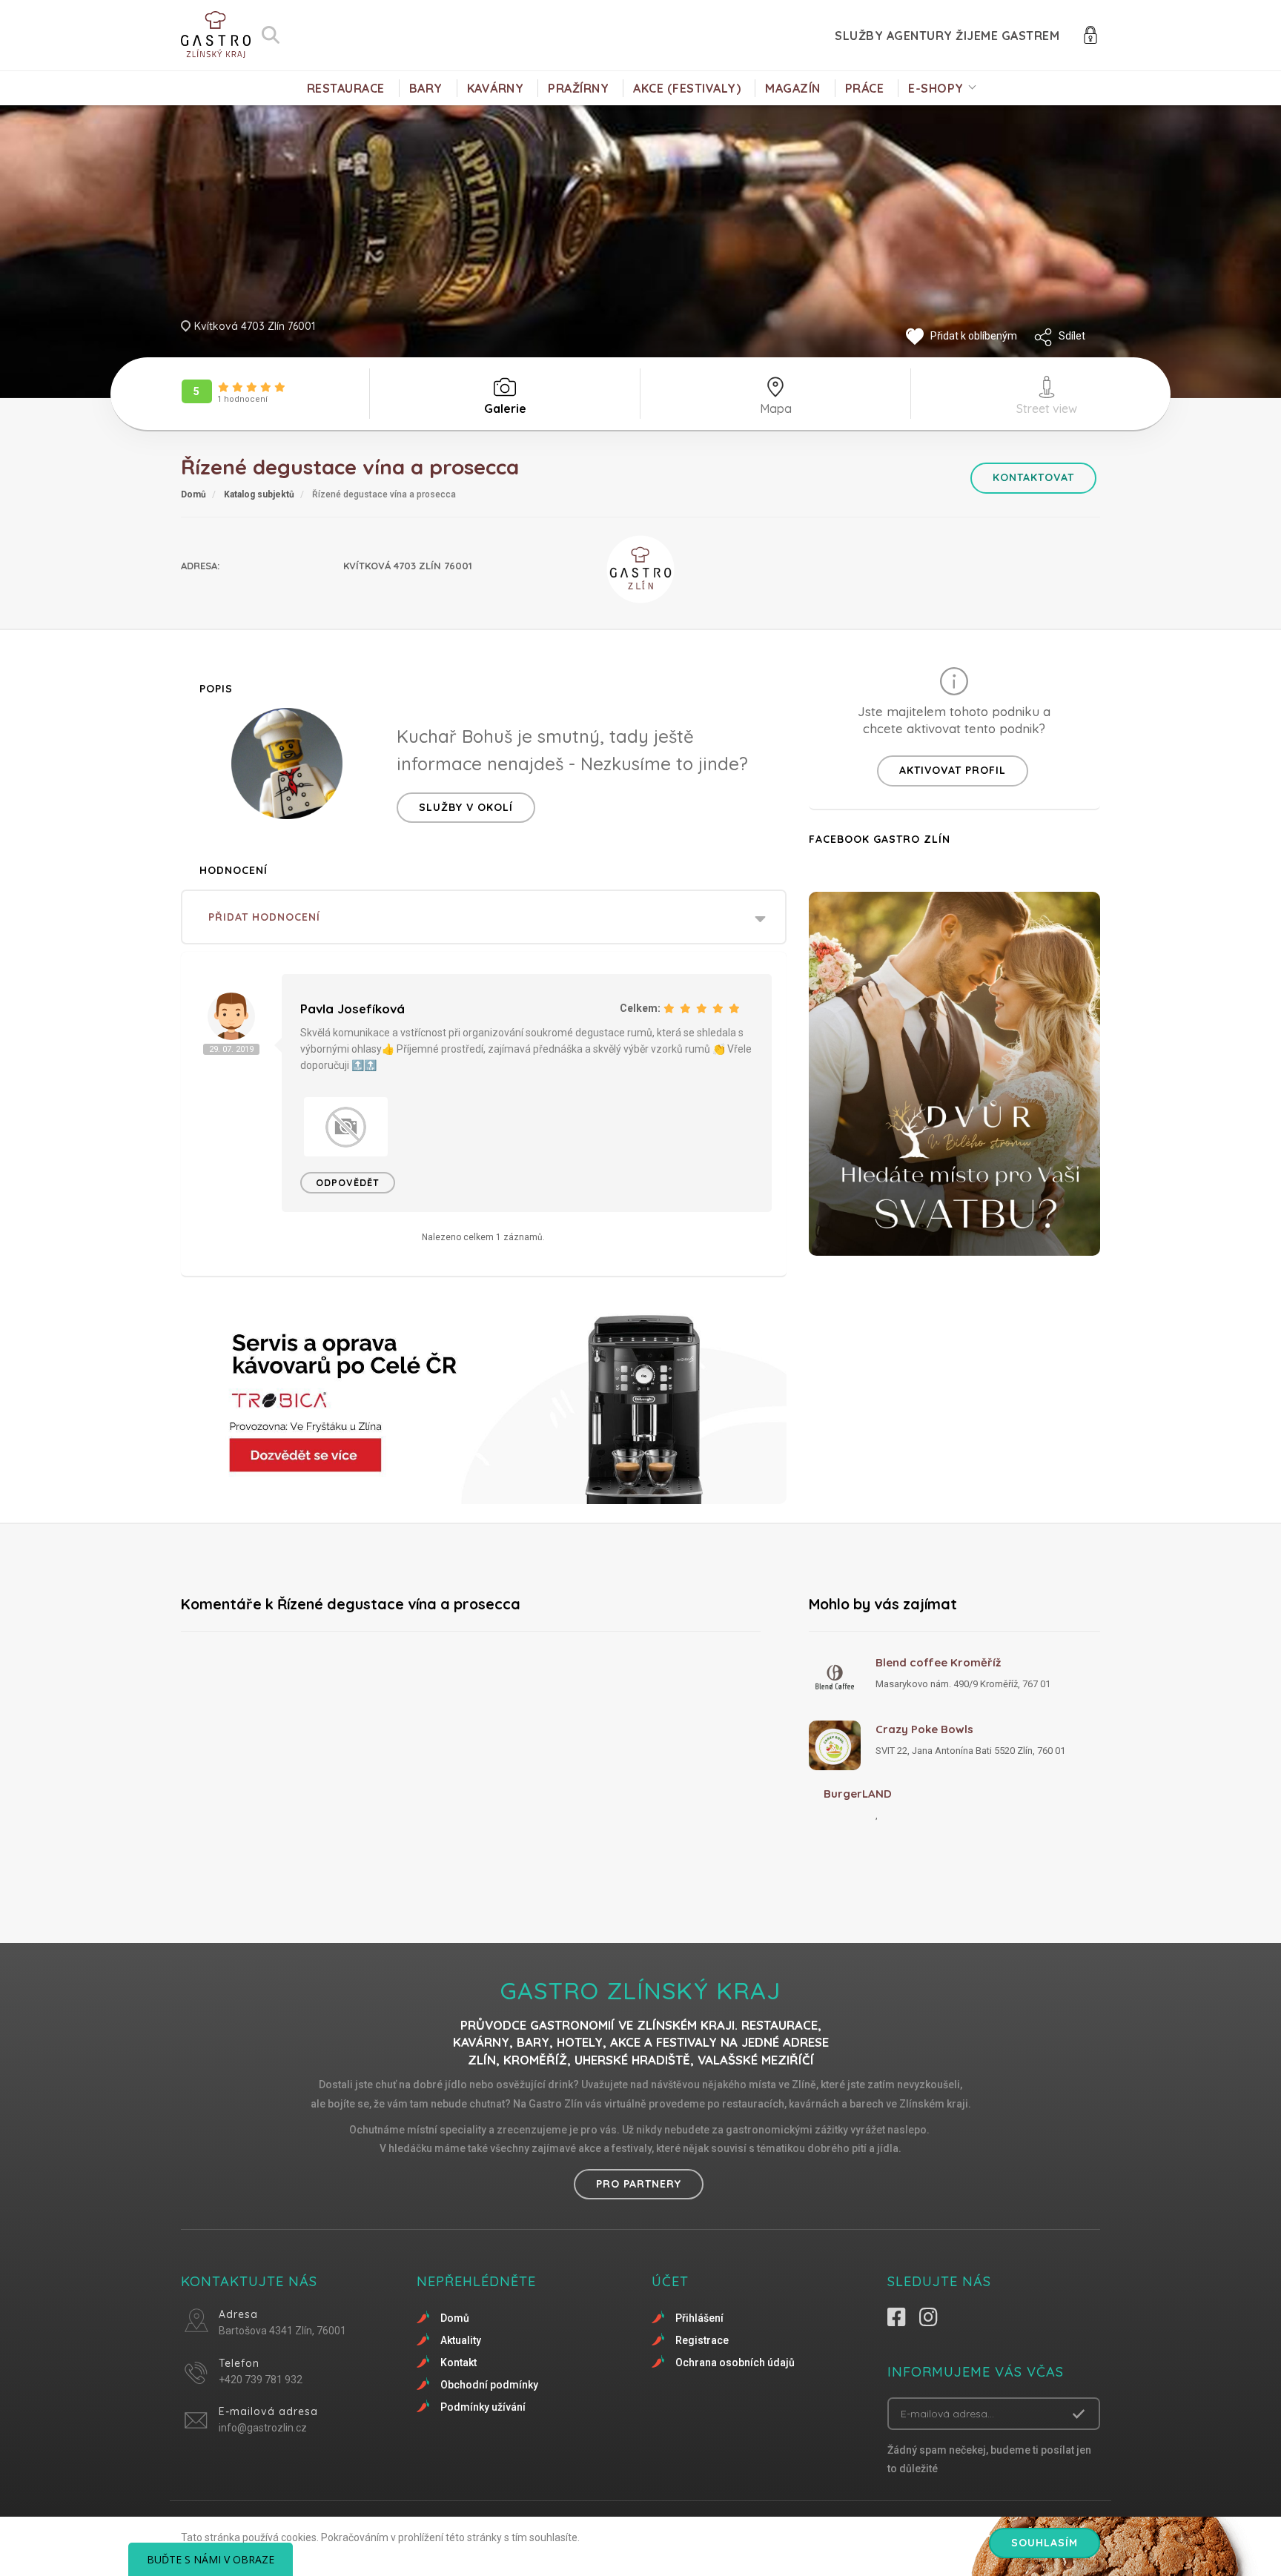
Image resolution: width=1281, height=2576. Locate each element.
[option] (346, 1127)
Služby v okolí (466, 807)
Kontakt (459, 2363)
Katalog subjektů (259, 494)
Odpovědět (348, 1182)
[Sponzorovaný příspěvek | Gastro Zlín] (484, 1402)
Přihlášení (699, 2318)
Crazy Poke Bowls (924, 1729)
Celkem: (640, 1008)
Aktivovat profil (953, 770)
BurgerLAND (858, 1794)
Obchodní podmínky (489, 2385)
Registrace (702, 2340)
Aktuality (461, 2340)
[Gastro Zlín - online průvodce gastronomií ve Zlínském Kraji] (216, 35)
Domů (193, 494)
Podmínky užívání (483, 2407)
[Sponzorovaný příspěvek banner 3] (954, 1074)
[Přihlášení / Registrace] (1090, 34)
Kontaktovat (1033, 477)
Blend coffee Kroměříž (938, 1662)
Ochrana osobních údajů (735, 2363)
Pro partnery (639, 2184)
